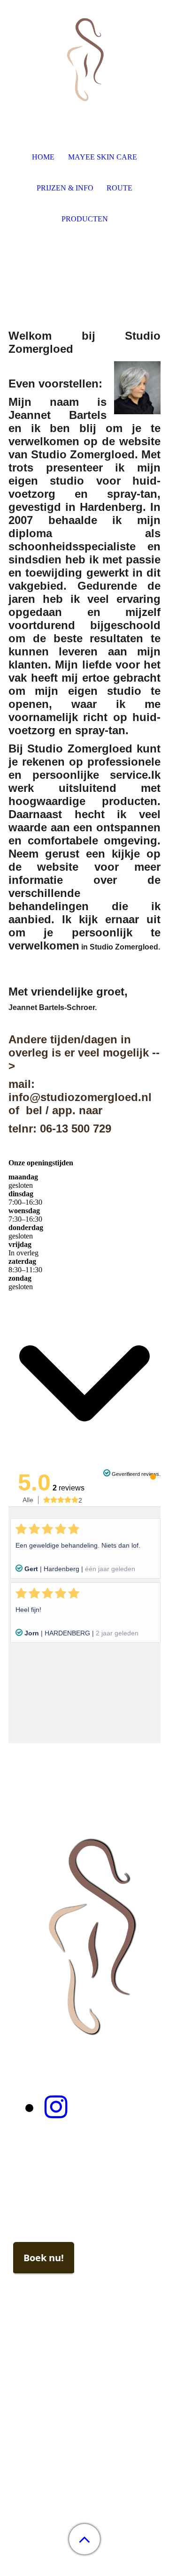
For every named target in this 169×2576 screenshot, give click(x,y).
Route (119, 188)
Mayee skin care (103, 157)
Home (43, 157)
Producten (85, 219)
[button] (84, 2539)
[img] (84, 59)
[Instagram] (56, 2107)
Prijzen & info (65, 188)
